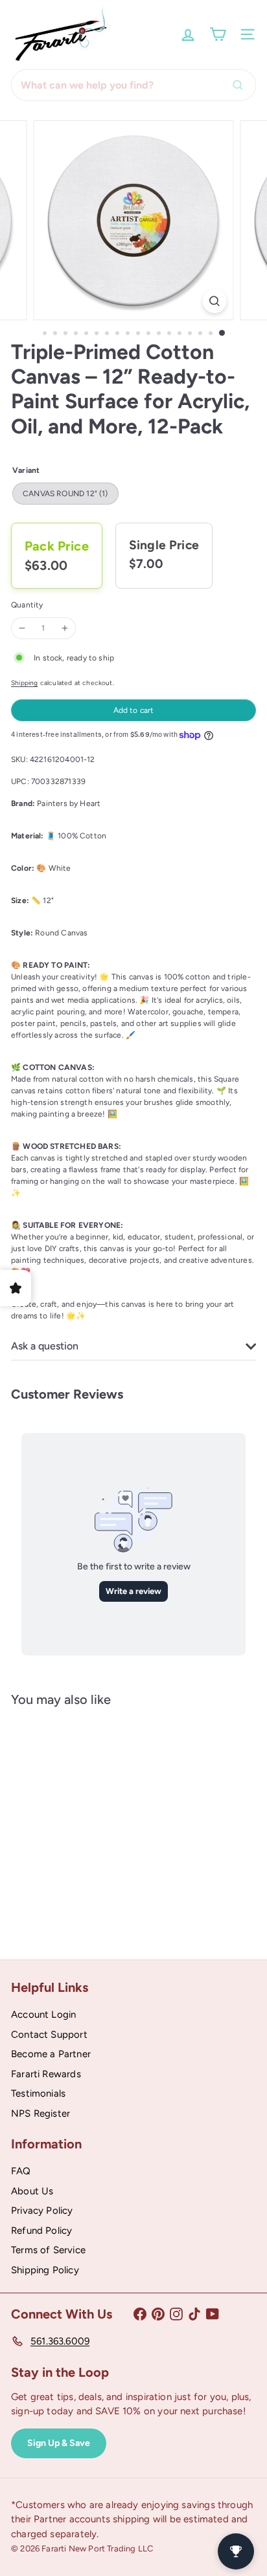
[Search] (241, 85)
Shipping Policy (45, 2270)
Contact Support (49, 2035)
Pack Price (57, 546)
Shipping (24, 683)
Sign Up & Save (59, 2443)
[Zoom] (215, 301)
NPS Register (41, 2113)
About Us (32, 2191)
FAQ (21, 2171)
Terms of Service (48, 2250)
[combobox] (133, 85)
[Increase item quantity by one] (65, 628)
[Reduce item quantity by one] (22, 628)
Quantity (27, 605)
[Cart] (218, 34)
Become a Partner (51, 2054)
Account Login (43, 2014)
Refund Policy (41, 2231)
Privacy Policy (42, 2210)
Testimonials (38, 2093)
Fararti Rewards (46, 2074)
